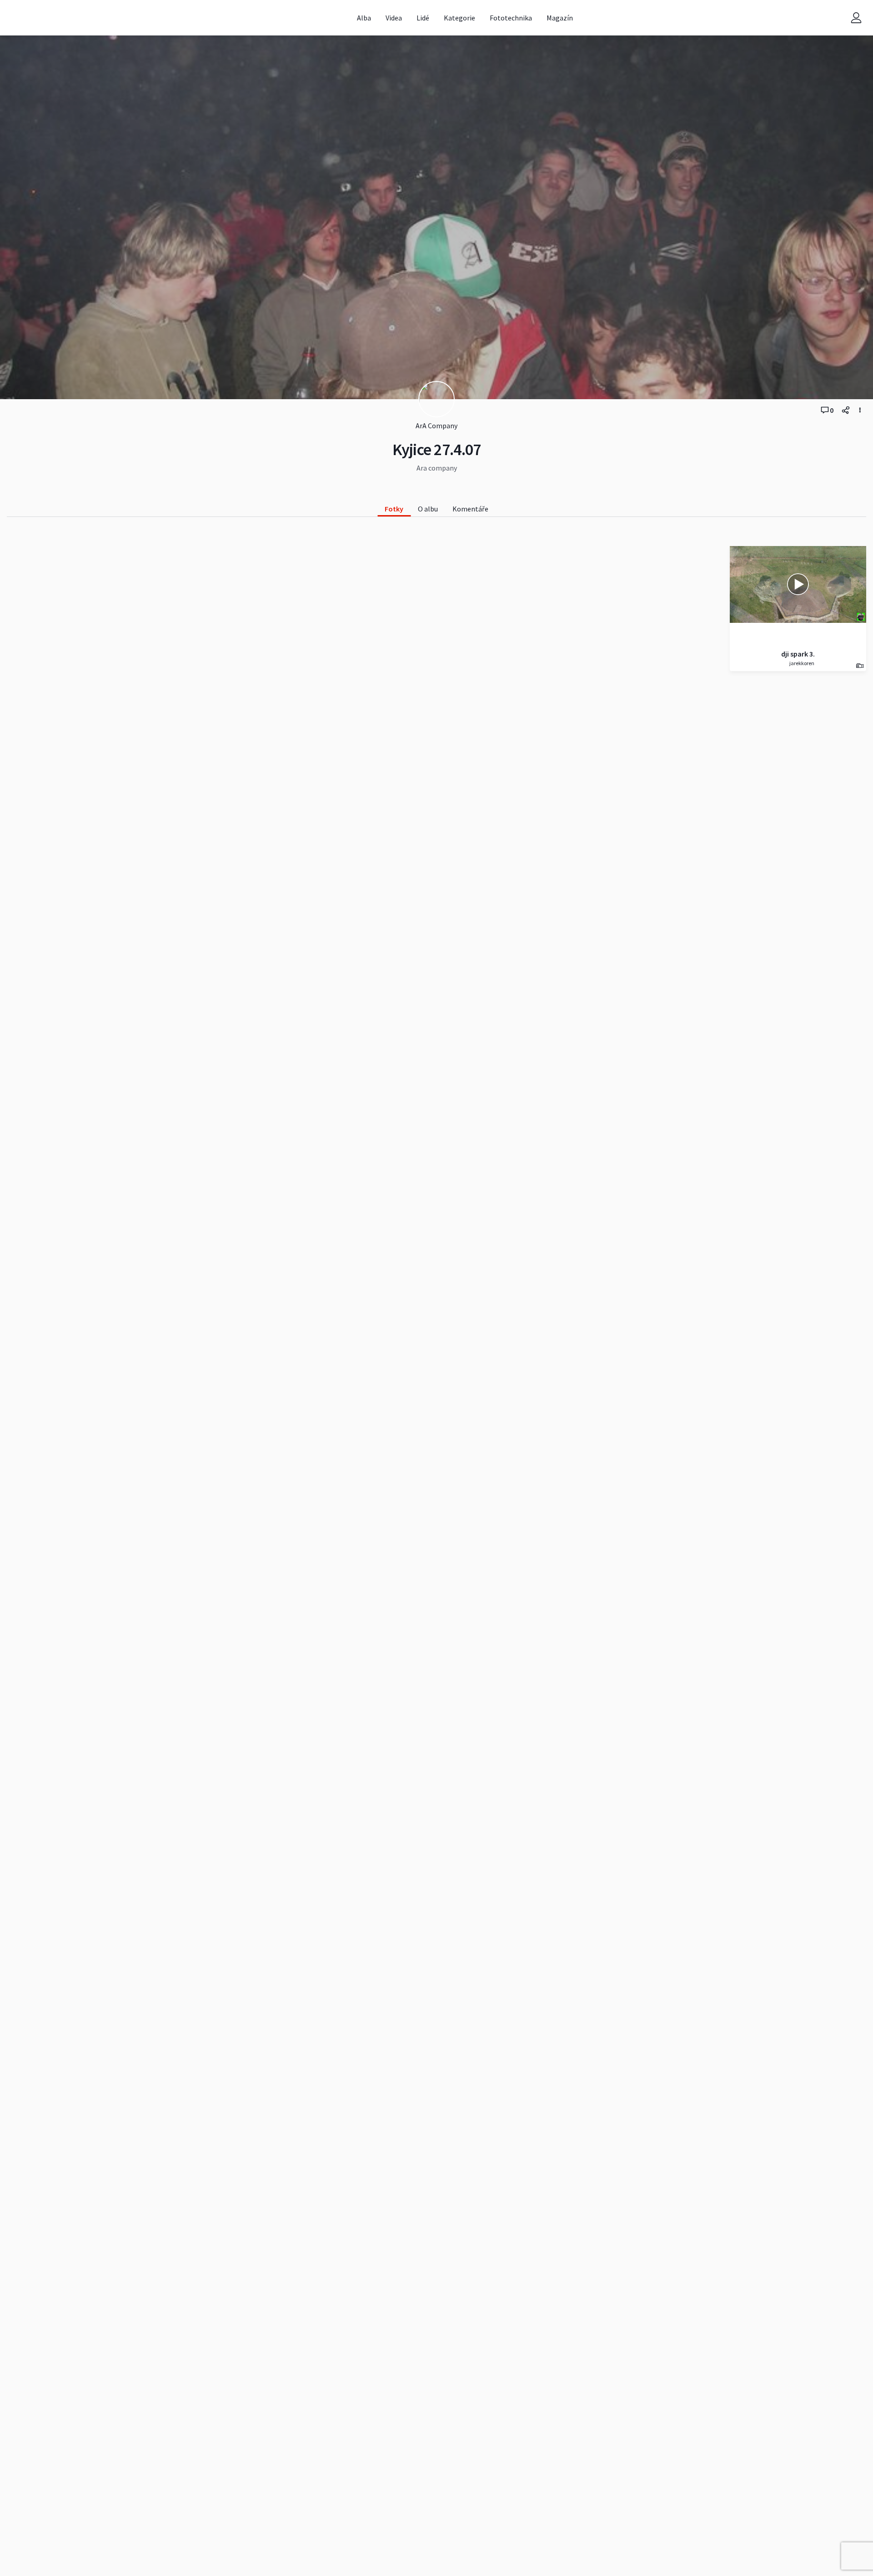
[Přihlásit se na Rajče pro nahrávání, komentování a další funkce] (856, 18)
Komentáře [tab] (470, 509)
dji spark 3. (798, 654)
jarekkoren (801, 663)
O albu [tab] (428, 509)
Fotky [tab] (394, 509)
